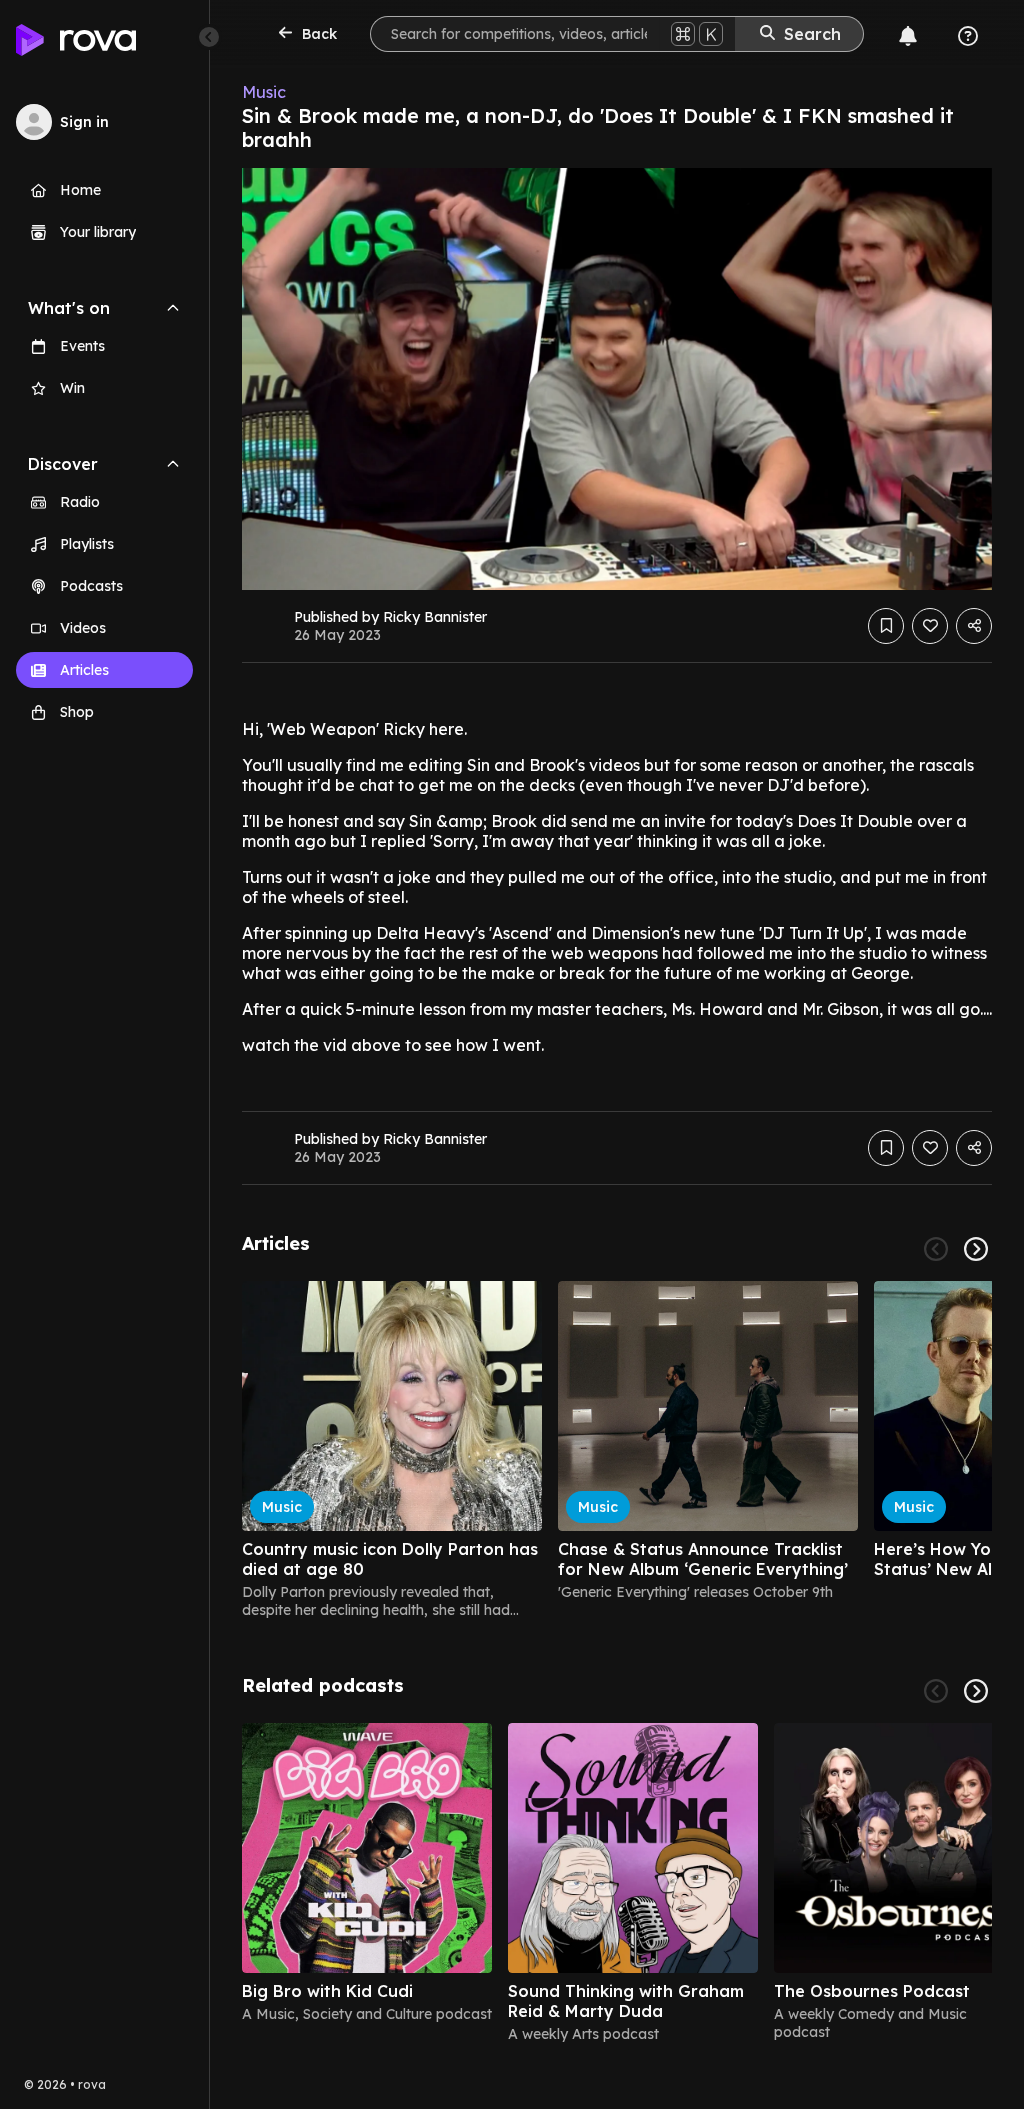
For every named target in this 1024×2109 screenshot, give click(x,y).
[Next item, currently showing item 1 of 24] (976, 1249)
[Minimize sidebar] (209, 37)
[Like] (930, 626)
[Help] (968, 36)
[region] (617, 1450)
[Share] (974, 626)
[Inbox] (908, 36)
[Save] (886, 626)
